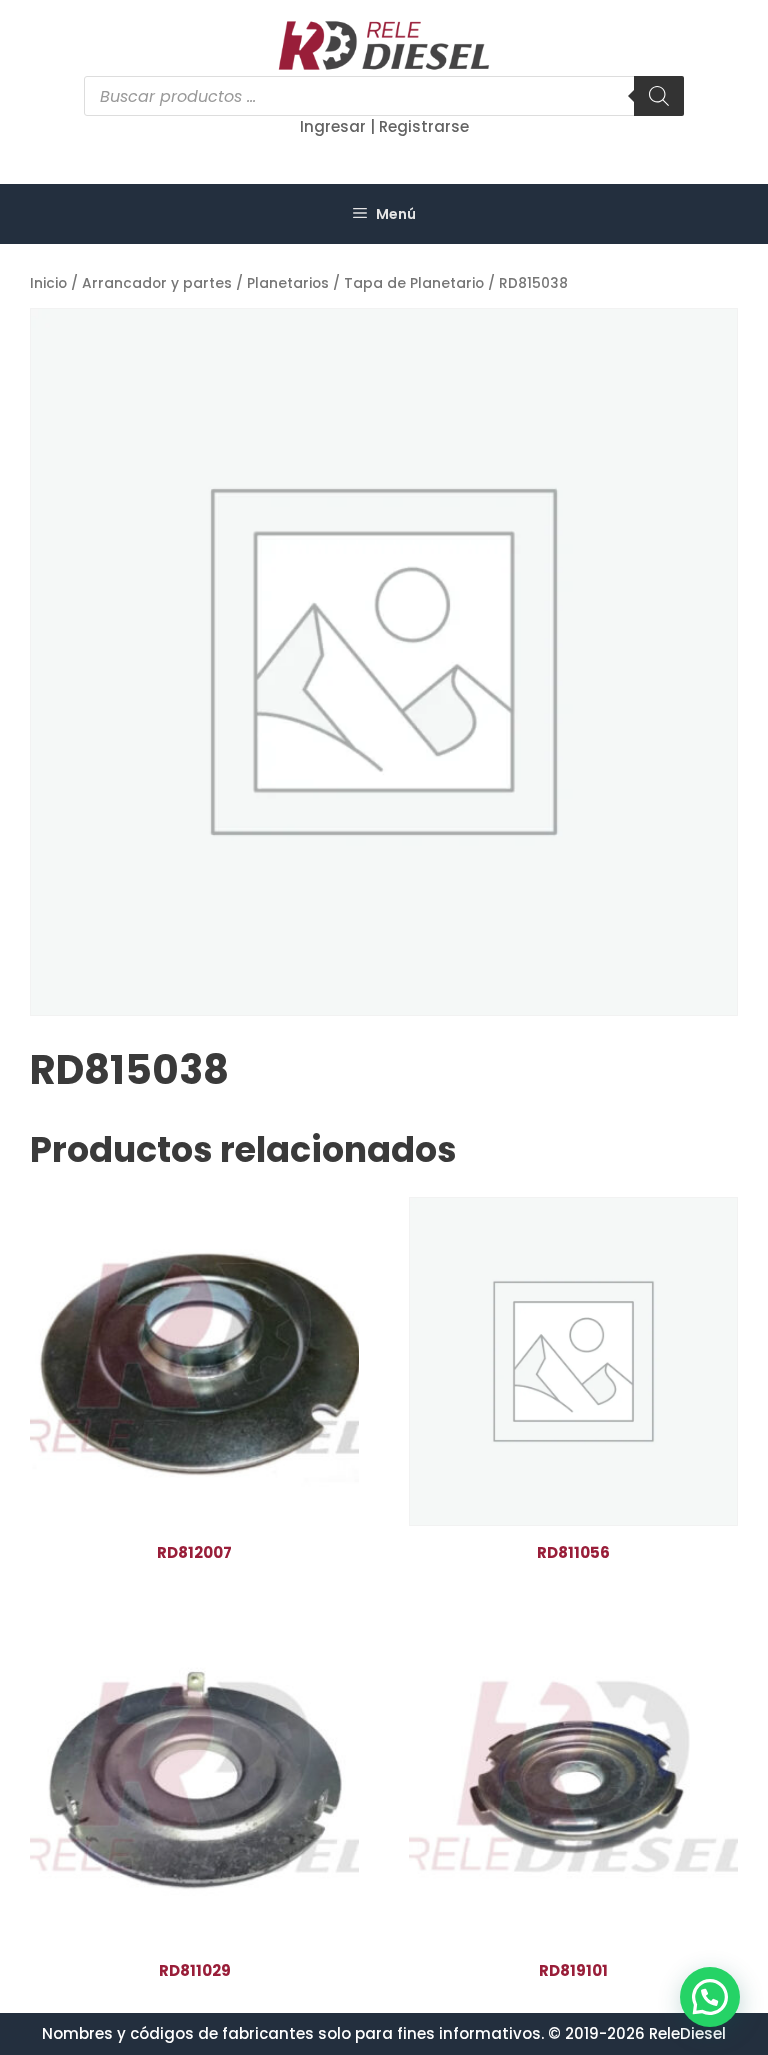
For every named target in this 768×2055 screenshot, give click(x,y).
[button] (710, 1997)
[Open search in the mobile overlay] (384, 96)
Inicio (48, 283)
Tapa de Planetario (414, 283)
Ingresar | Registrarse (384, 126)
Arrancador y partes (157, 283)
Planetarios (288, 283)
